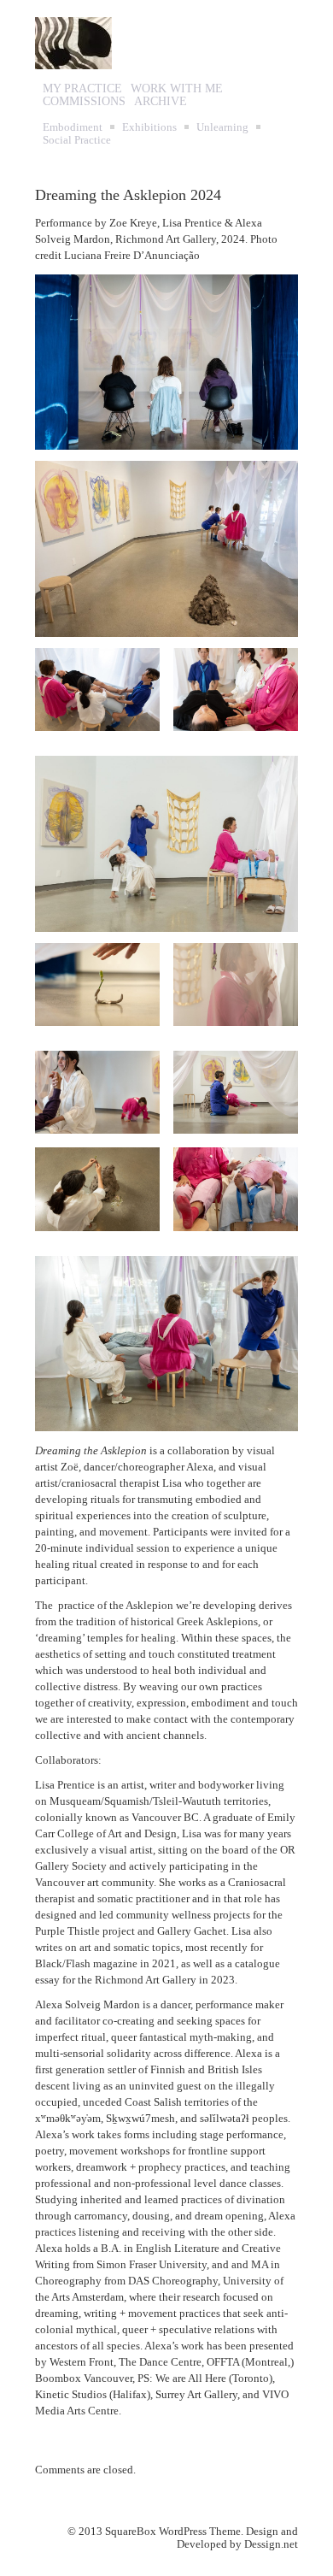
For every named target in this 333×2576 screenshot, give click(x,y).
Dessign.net (271, 2544)
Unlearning (222, 127)
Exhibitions (149, 127)
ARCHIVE (161, 101)
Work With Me (177, 88)
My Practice (82, 88)
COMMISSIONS (84, 101)
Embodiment (73, 127)
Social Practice (77, 140)
